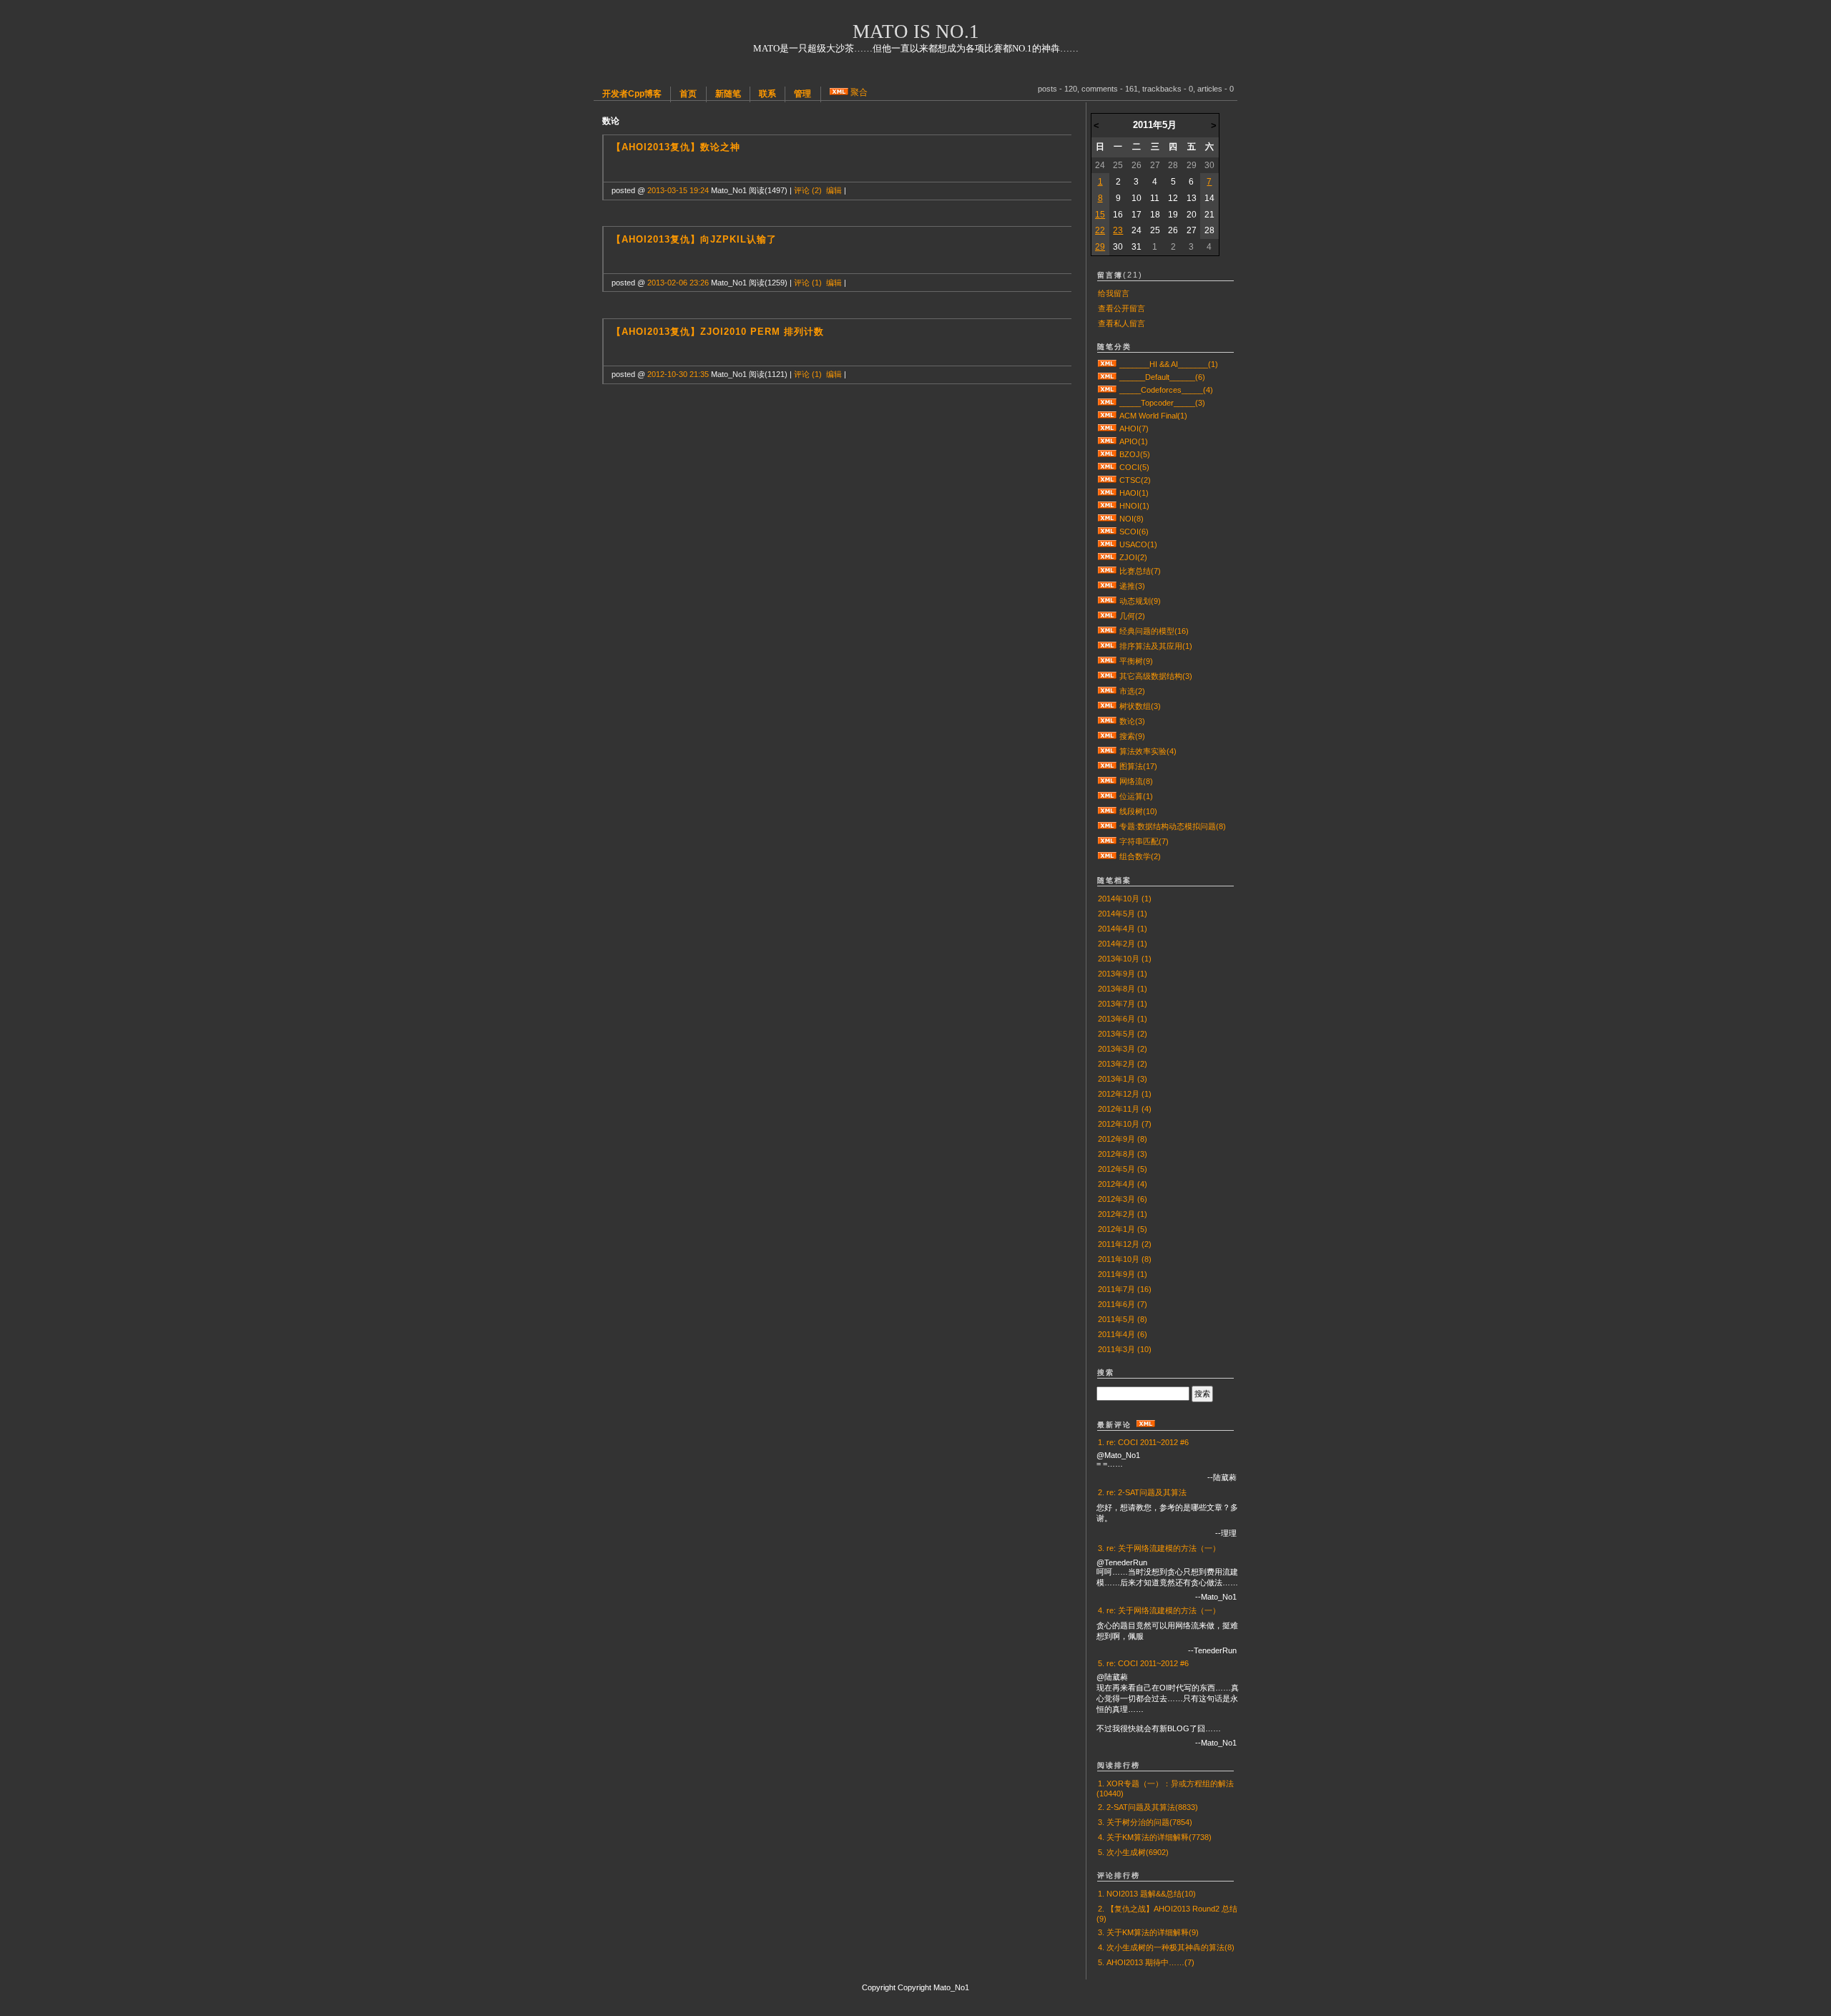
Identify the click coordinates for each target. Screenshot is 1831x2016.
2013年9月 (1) (1123, 974)
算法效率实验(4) (1148, 751)
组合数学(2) (1140, 856)
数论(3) (1132, 721)
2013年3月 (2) (1123, 1049)
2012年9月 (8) (1123, 1139)
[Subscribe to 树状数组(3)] (1107, 706)
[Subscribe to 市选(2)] (1107, 691)
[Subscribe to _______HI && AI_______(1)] (1107, 364)
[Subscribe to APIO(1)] (1107, 441)
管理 (802, 94)
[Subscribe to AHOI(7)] (1107, 429)
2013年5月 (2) (1123, 1034)
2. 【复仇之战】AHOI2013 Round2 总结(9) (1167, 1914)
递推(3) (1132, 586)
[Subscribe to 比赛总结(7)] (1107, 571)
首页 (688, 94)
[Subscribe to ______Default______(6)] (1107, 377)
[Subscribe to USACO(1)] (1107, 544)
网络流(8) (1136, 781)
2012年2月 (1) (1123, 1214)
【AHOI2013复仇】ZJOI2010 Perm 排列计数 (718, 332)
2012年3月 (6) (1123, 1199)
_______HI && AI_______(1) (1169, 364)
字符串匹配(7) (1144, 841)
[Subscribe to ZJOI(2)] (1107, 557)
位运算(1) (1136, 796)
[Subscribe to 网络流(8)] (1107, 781)
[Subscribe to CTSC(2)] (1107, 480)
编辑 (834, 190)
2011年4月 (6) (1123, 1334)
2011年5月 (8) (1123, 1319)
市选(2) (1132, 691)
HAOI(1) (1134, 493)
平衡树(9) (1136, 661)
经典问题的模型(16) (1154, 631)
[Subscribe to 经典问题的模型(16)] (1107, 631)
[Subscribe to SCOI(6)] (1107, 532)
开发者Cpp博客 (632, 94)
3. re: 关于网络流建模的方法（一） (1159, 1548)
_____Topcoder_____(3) (1162, 403)
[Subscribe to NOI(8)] (1107, 519)
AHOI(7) (1134, 429)
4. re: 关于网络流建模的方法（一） (1159, 1610)
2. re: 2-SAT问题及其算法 (1142, 1492)
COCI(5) (1134, 467)
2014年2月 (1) (1123, 944)
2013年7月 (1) (1123, 1004)
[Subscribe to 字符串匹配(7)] (1107, 841)
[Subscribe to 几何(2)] (1107, 616)
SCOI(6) (1134, 532)
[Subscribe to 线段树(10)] (1107, 811)
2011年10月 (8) (1125, 1259)
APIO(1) (1134, 441)
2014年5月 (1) (1123, 914)
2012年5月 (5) (1123, 1169)
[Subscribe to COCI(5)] (1107, 467)
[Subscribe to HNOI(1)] (1107, 506)
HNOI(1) (1134, 506)
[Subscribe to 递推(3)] (1107, 586)
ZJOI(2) (1133, 557)
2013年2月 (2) (1123, 1064)
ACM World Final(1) (1153, 416)
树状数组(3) (1140, 706)
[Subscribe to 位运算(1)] (1107, 796)
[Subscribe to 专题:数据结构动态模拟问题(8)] (1107, 826)
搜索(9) (1132, 736)
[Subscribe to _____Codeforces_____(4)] (1107, 390)
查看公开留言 (1121, 308)
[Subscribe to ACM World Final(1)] (1107, 416)
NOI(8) (1132, 519)
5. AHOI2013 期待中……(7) (1146, 1962)
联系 (767, 94)
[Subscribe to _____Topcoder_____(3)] (1107, 403)
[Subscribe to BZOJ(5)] (1107, 454)
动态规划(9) (1140, 601)
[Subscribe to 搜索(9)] (1107, 736)
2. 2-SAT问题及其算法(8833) (1148, 1807)
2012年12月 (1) (1125, 1094)
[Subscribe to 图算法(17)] (1107, 766)
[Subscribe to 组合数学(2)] (1107, 856)
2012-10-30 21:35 (678, 374)
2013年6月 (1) (1123, 1019)
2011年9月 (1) (1123, 1274)
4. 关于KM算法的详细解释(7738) (1155, 1837)
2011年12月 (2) (1125, 1244)
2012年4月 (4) (1123, 1184)
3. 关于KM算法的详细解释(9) (1148, 1932)
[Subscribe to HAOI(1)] (1107, 493)
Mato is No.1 (916, 31)
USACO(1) (1138, 544)
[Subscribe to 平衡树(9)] (1107, 661)
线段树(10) (1138, 811)
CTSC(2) (1135, 480)
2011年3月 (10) (1125, 1349)
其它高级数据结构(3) (1156, 676)
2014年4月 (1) (1123, 929)
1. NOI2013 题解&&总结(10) (1147, 1894)
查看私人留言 (1121, 323)
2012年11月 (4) (1125, 1109)
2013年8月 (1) (1123, 989)
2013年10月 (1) (1125, 959)
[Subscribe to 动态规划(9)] (1107, 601)
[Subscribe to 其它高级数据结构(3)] (1107, 676)
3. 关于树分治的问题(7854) (1145, 1822)
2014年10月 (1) (1125, 899)
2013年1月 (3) (1123, 1079)
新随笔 (728, 94)
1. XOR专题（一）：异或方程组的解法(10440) (1165, 1789)
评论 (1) (808, 283)
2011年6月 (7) (1123, 1304)
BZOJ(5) (1135, 454)
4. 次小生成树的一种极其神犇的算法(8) (1166, 1947)
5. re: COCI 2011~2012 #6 (1143, 1663)
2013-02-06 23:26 (678, 283)
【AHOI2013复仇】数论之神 (676, 147)
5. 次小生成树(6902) (1133, 1852)
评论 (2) (808, 190)
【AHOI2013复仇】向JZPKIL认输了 (694, 239)
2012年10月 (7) (1125, 1124)
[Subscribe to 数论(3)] (1107, 721)
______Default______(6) (1162, 377)
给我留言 (1114, 293)
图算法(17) (1138, 766)
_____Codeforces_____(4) (1166, 390)
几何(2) (1132, 616)
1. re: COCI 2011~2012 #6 (1143, 1442)
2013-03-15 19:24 (678, 190)
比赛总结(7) (1140, 571)
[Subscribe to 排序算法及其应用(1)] (1107, 646)
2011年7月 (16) (1125, 1289)
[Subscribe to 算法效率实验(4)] (1107, 751)
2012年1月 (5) (1123, 1229)
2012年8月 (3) (1123, 1154)
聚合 (859, 92)
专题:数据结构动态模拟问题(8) (1173, 826)
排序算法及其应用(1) (1156, 646)
